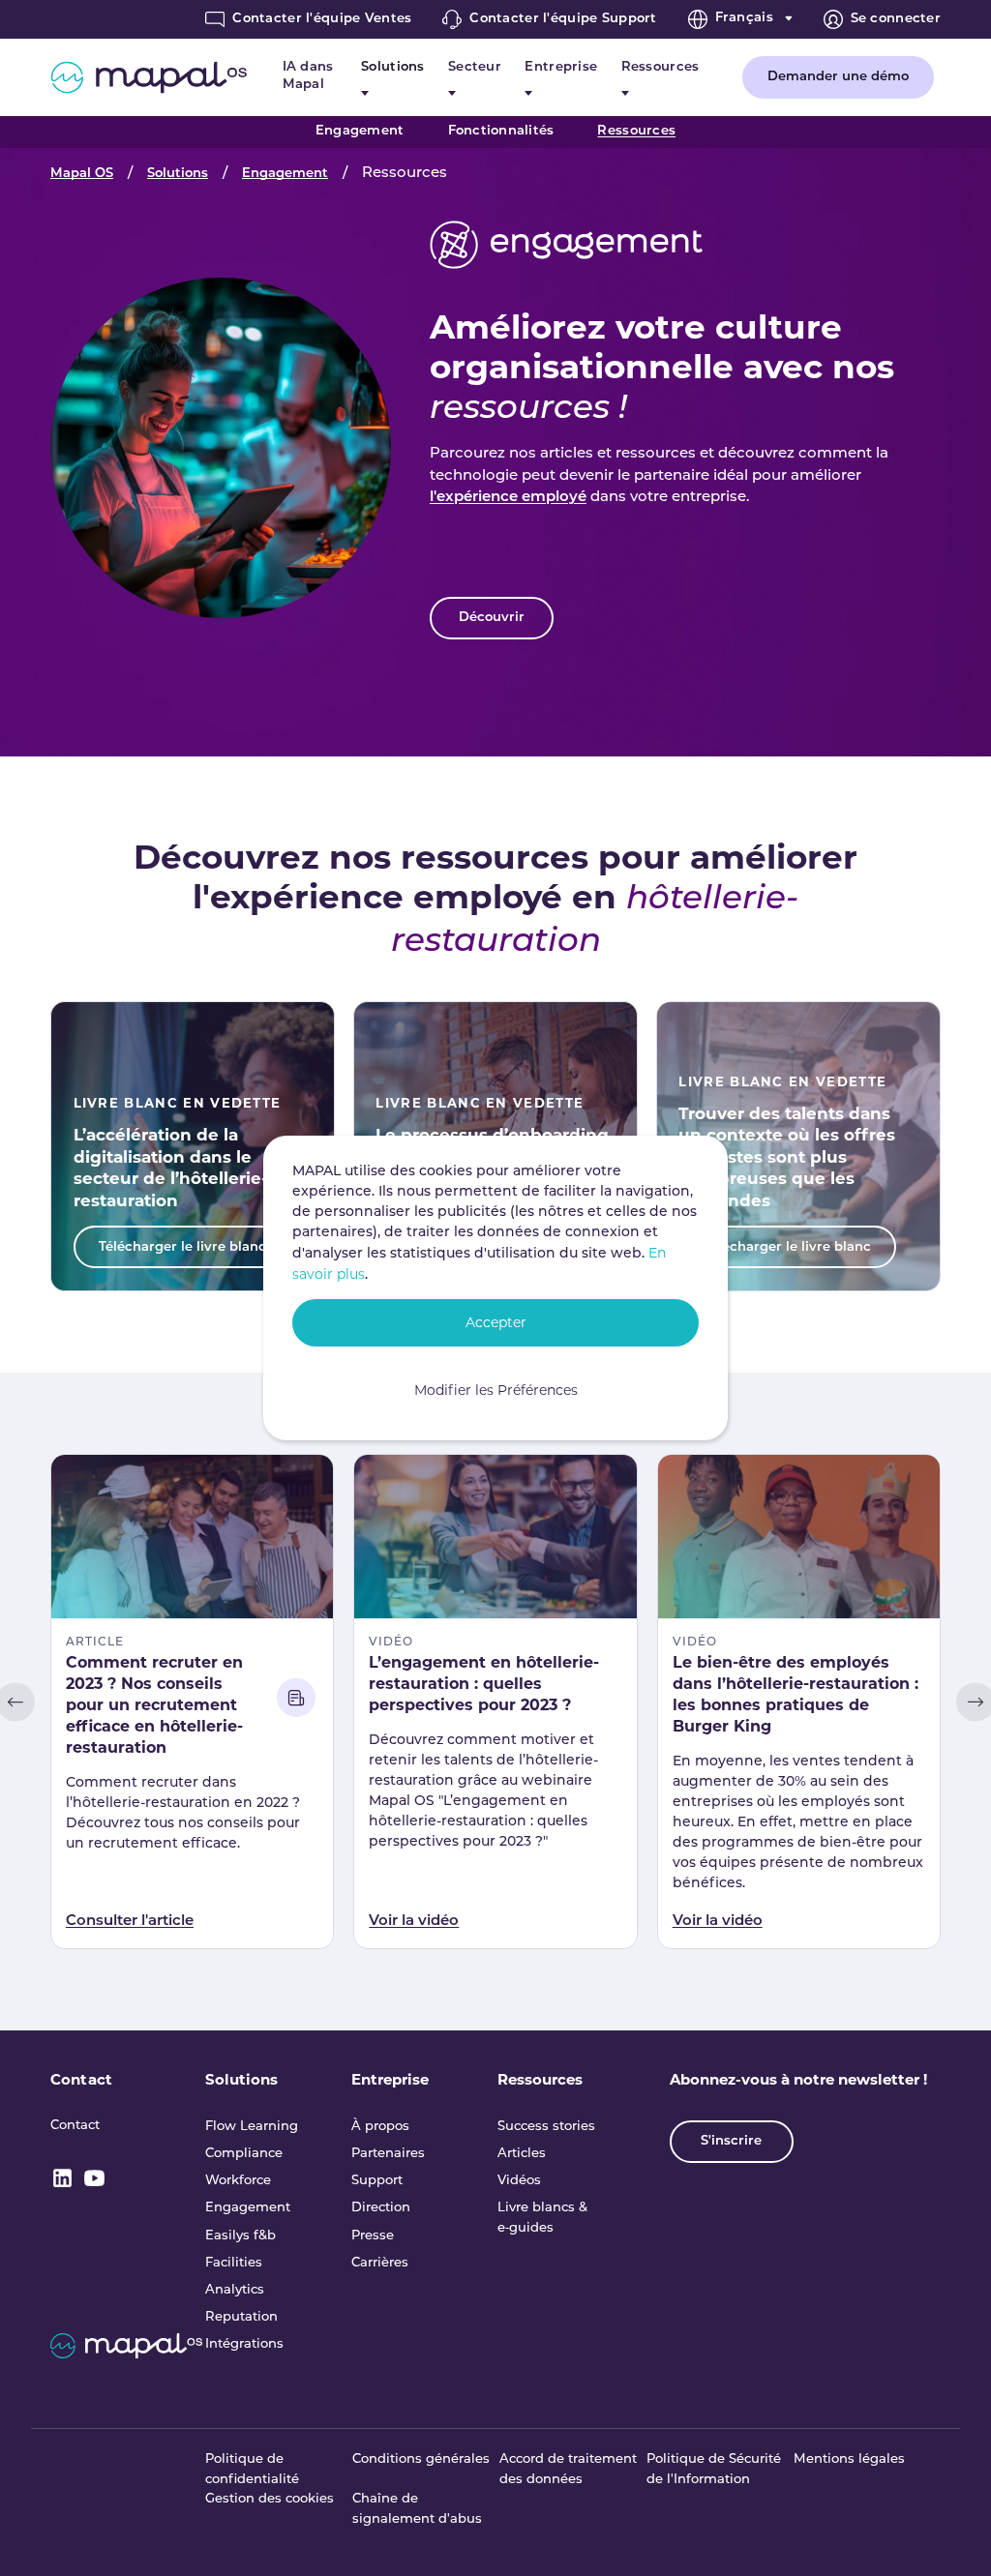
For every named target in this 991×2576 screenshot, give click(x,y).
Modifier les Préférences (496, 1390)
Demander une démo (838, 77)
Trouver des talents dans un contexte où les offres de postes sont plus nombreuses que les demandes (787, 1157)
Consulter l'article (130, 1922)
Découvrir (492, 618)
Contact (81, 2079)
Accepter (496, 1322)
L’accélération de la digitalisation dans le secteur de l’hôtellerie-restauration (171, 1168)
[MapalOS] (149, 77)
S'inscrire (731, 2141)
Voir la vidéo (414, 1922)
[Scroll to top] (950, 2535)
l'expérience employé (508, 498)
